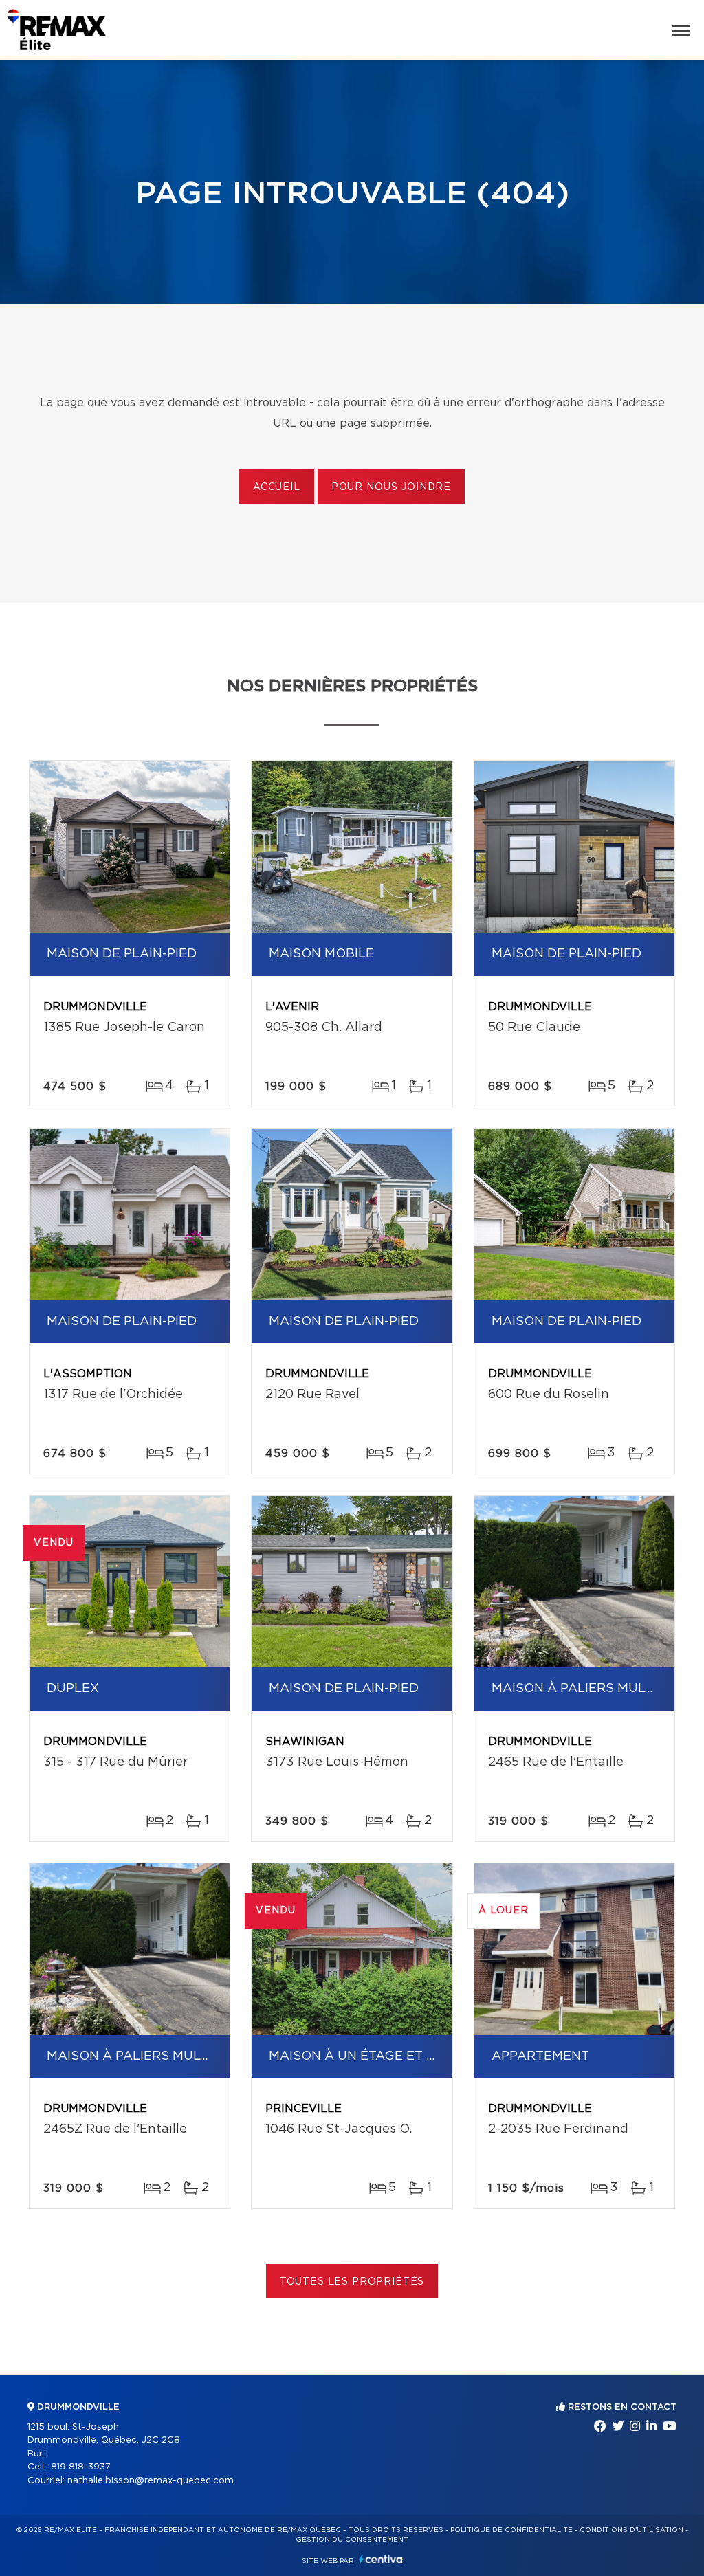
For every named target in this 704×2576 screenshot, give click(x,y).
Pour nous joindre (391, 487)
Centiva (381, 2559)
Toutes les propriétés (352, 2282)
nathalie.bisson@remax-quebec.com (151, 2481)
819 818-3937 (81, 2467)
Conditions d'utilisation (631, 2530)
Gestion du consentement (352, 2540)
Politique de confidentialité (511, 2530)
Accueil (277, 487)
